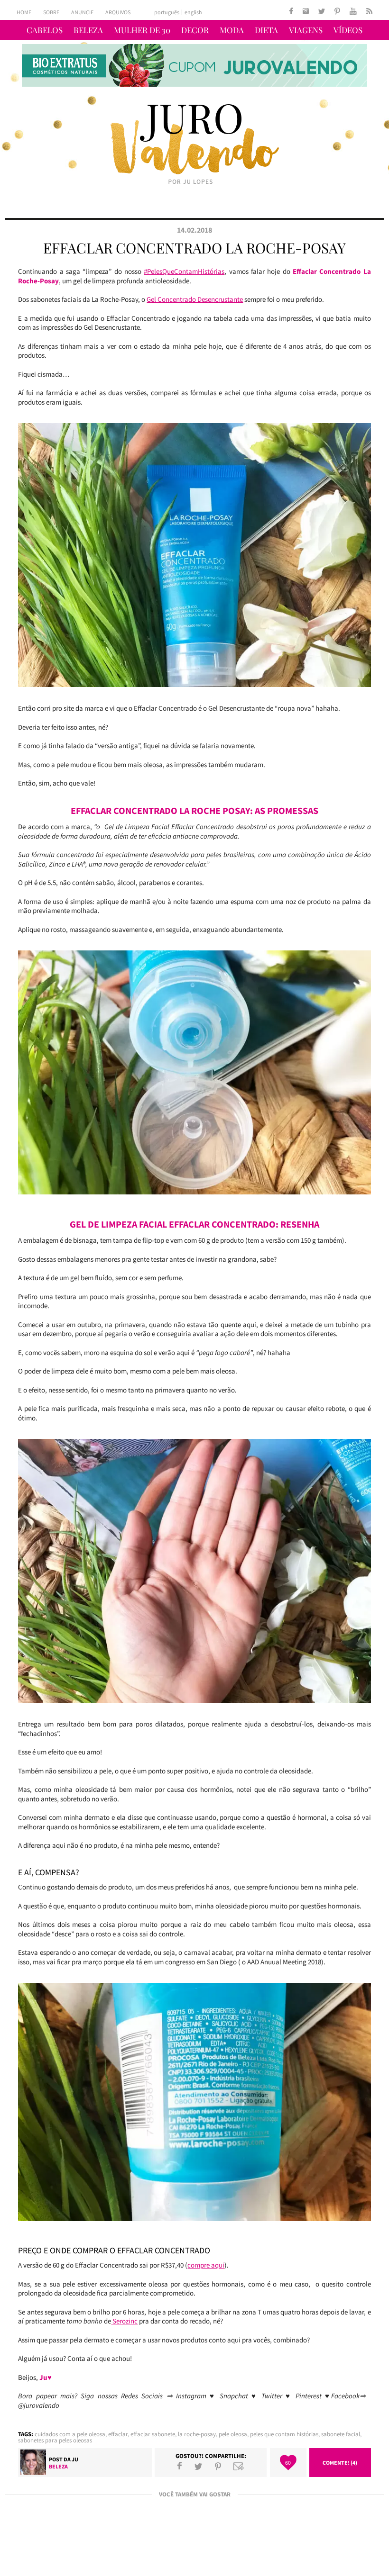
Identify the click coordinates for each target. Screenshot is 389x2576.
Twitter (198, 2466)
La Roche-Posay (197, 2434)
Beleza (88, 30)
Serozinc (124, 2321)
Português (167, 12)
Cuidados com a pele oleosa (70, 2434)
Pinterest (218, 2466)
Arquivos (118, 12)
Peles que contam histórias (284, 2434)
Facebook (180, 2466)
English (193, 12)
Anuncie (82, 12)
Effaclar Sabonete (153, 2434)
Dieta (266, 30)
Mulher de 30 (142, 30)
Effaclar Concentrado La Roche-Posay (194, 248)
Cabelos (45, 30)
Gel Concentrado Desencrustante (195, 299)
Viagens (306, 30)
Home (24, 12)
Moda (232, 30)
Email (239, 2466)
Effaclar (118, 2434)
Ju (75, 2459)
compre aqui (206, 2265)
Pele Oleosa (233, 2434)
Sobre (51, 12)
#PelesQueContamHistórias (184, 271)
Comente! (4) (340, 2463)
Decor (195, 30)
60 (288, 2463)
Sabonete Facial (341, 2434)
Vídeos (348, 30)
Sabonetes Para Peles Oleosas (55, 2440)
